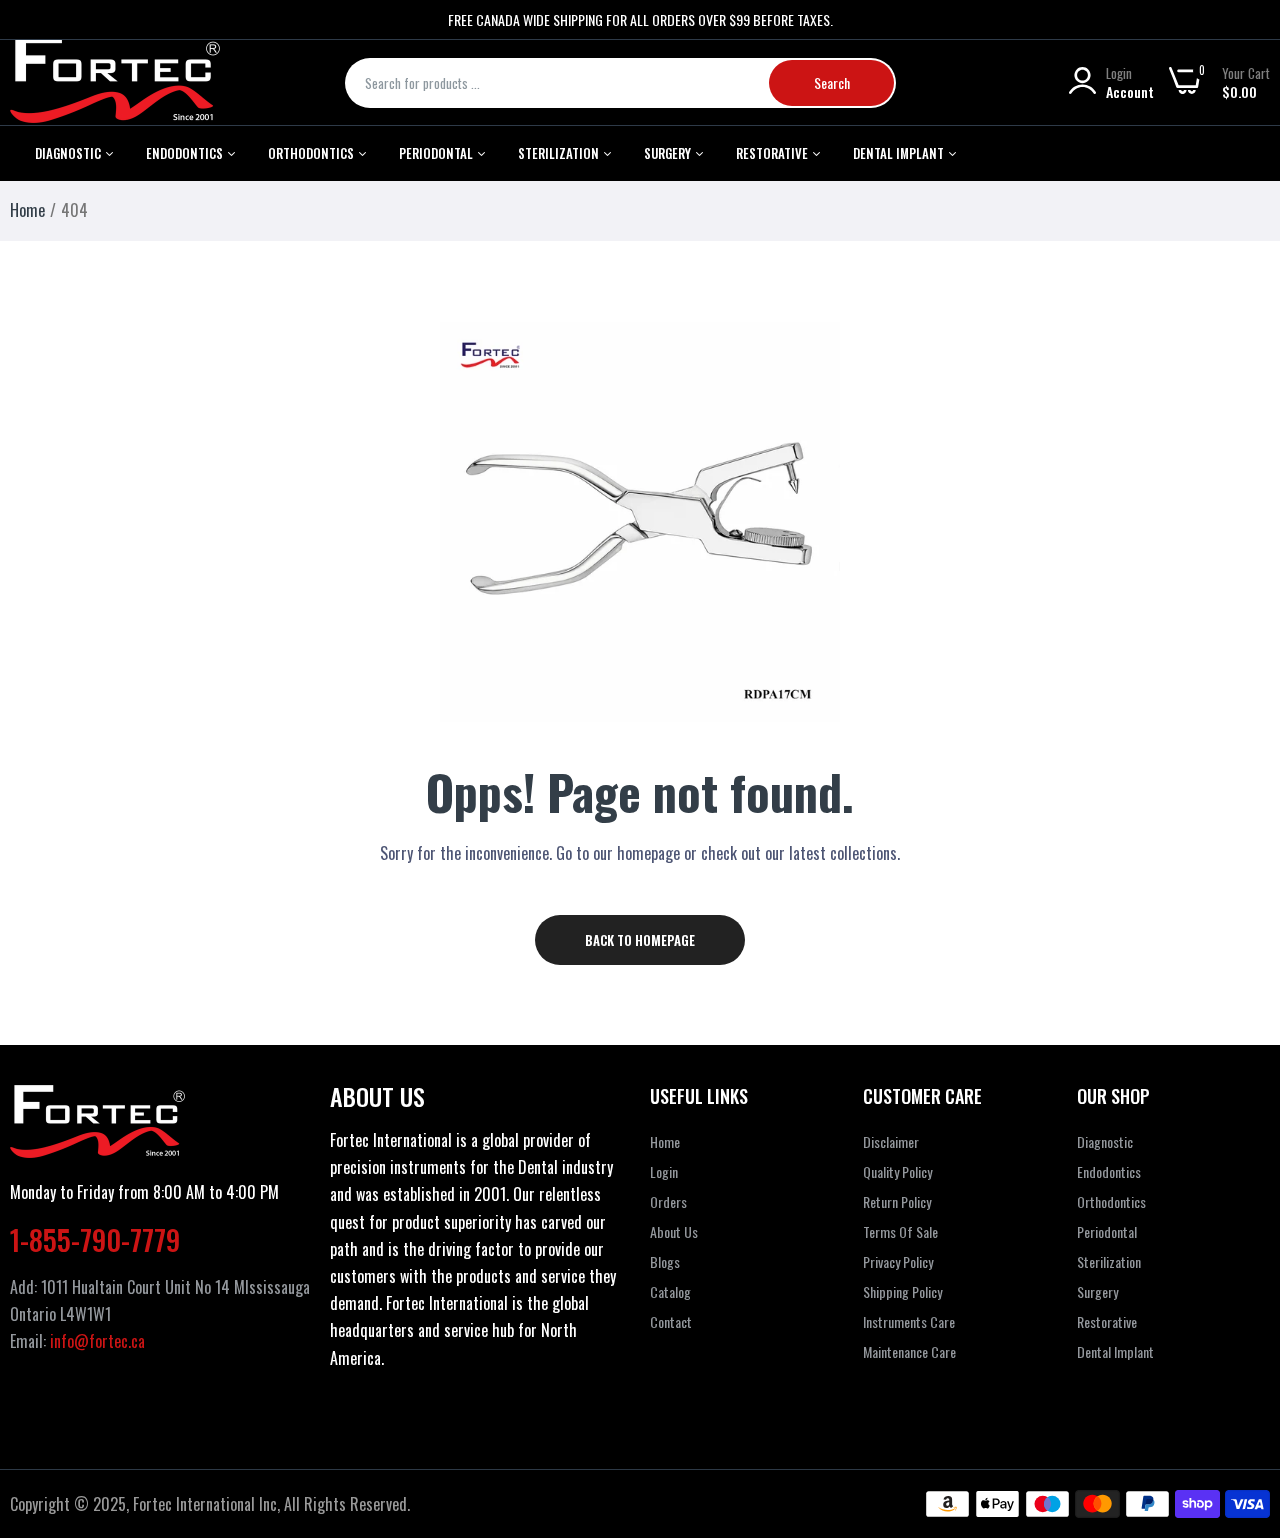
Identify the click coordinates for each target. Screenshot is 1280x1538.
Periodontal (437, 153)
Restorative (773, 153)
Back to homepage (640, 940)
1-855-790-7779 (95, 1239)
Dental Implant (900, 153)
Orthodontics (312, 153)
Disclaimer (891, 1141)
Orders (668, 1201)
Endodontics (186, 153)
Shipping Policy (902, 1291)
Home (27, 210)
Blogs (665, 1261)
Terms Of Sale (900, 1231)
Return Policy (897, 1201)
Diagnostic (69, 153)
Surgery (1097, 1291)
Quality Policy (897, 1171)
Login (664, 1171)
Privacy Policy (898, 1261)
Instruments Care (909, 1321)
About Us (674, 1231)
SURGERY (669, 153)
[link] (1240, 1393)
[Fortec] (115, 82)
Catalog (670, 1291)
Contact (671, 1321)
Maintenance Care (909, 1351)
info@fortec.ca (97, 1341)
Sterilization (560, 153)
